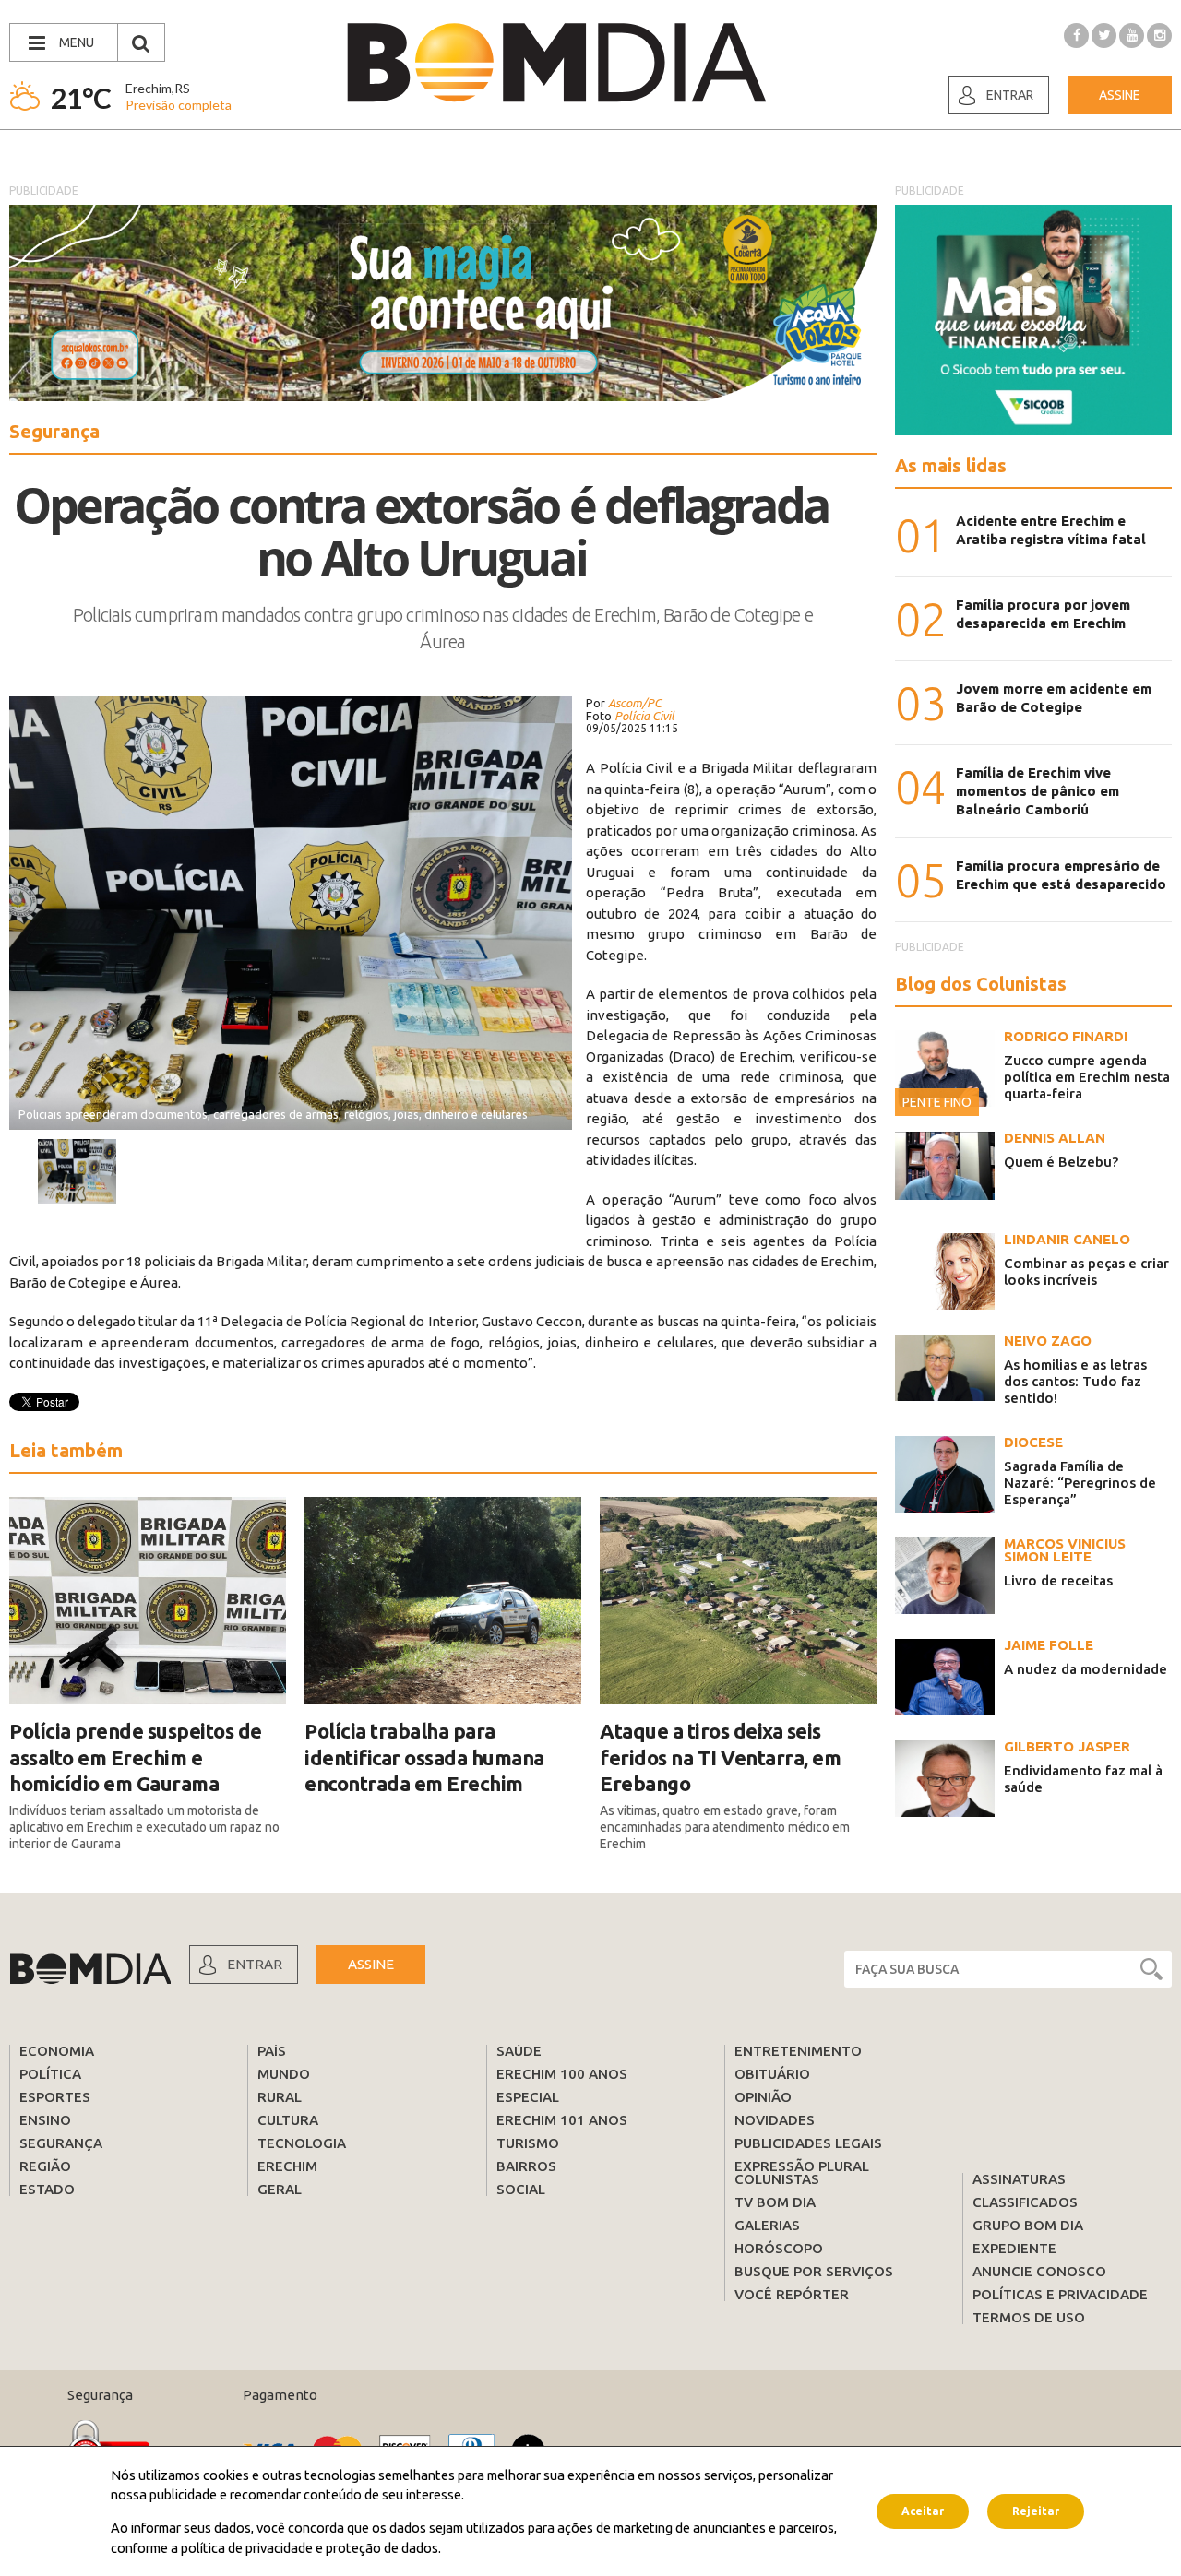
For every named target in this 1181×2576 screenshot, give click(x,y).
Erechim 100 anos (562, 2074)
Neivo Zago (1048, 1341)
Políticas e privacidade (1060, 2294)
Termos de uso (1029, 2317)
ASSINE (371, 1964)
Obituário (772, 2074)
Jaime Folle (1049, 1645)
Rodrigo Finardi (1066, 1036)
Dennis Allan (1055, 1138)
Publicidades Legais (808, 2143)
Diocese (1033, 1442)
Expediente (1014, 2248)
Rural (280, 2097)
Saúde (519, 2051)
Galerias (767, 2225)
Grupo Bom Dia (1028, 2225)
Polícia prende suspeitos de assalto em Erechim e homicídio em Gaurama (136, 1757)
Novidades (775, 2120)
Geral (280, 2189)
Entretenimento (798, 2051)
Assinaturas (1019, 2179)
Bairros (526, 2166)
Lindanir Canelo (1067, 1239)
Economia (57, 2051)
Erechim (287, 2166)
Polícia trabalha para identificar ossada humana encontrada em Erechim (424, 1757)
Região (45, 2166)
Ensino (45, 2120)
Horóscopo (779, 2248)
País (272, 2051)
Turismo (528, 2143)
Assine (1120, 95)
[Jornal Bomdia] (556, 63)
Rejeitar (1036, 2511)
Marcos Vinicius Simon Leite (1065, 1550)
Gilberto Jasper (1067, 1746)
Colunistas (777, 2179)
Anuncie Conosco (1039, 2271)
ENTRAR (255, 1964)
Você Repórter (792, 2294)
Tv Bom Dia (775, 2202)
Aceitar (923, 2511)
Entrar (1010, 95)
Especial (528, 2097)
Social (521, 2189)
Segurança (61, 2143)
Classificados (1025, 2202)
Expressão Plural (802, 2166)
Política (50, 2074)
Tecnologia (302, 2143)
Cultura (288, 2120)
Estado (47, 2189)
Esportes (55, 2097)
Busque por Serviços (814, 2271)
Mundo (284, 2074)
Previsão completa (179, 105)
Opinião (763, 2097)
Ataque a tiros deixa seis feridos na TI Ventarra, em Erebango (720, 1757)
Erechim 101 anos (562, 2120)
